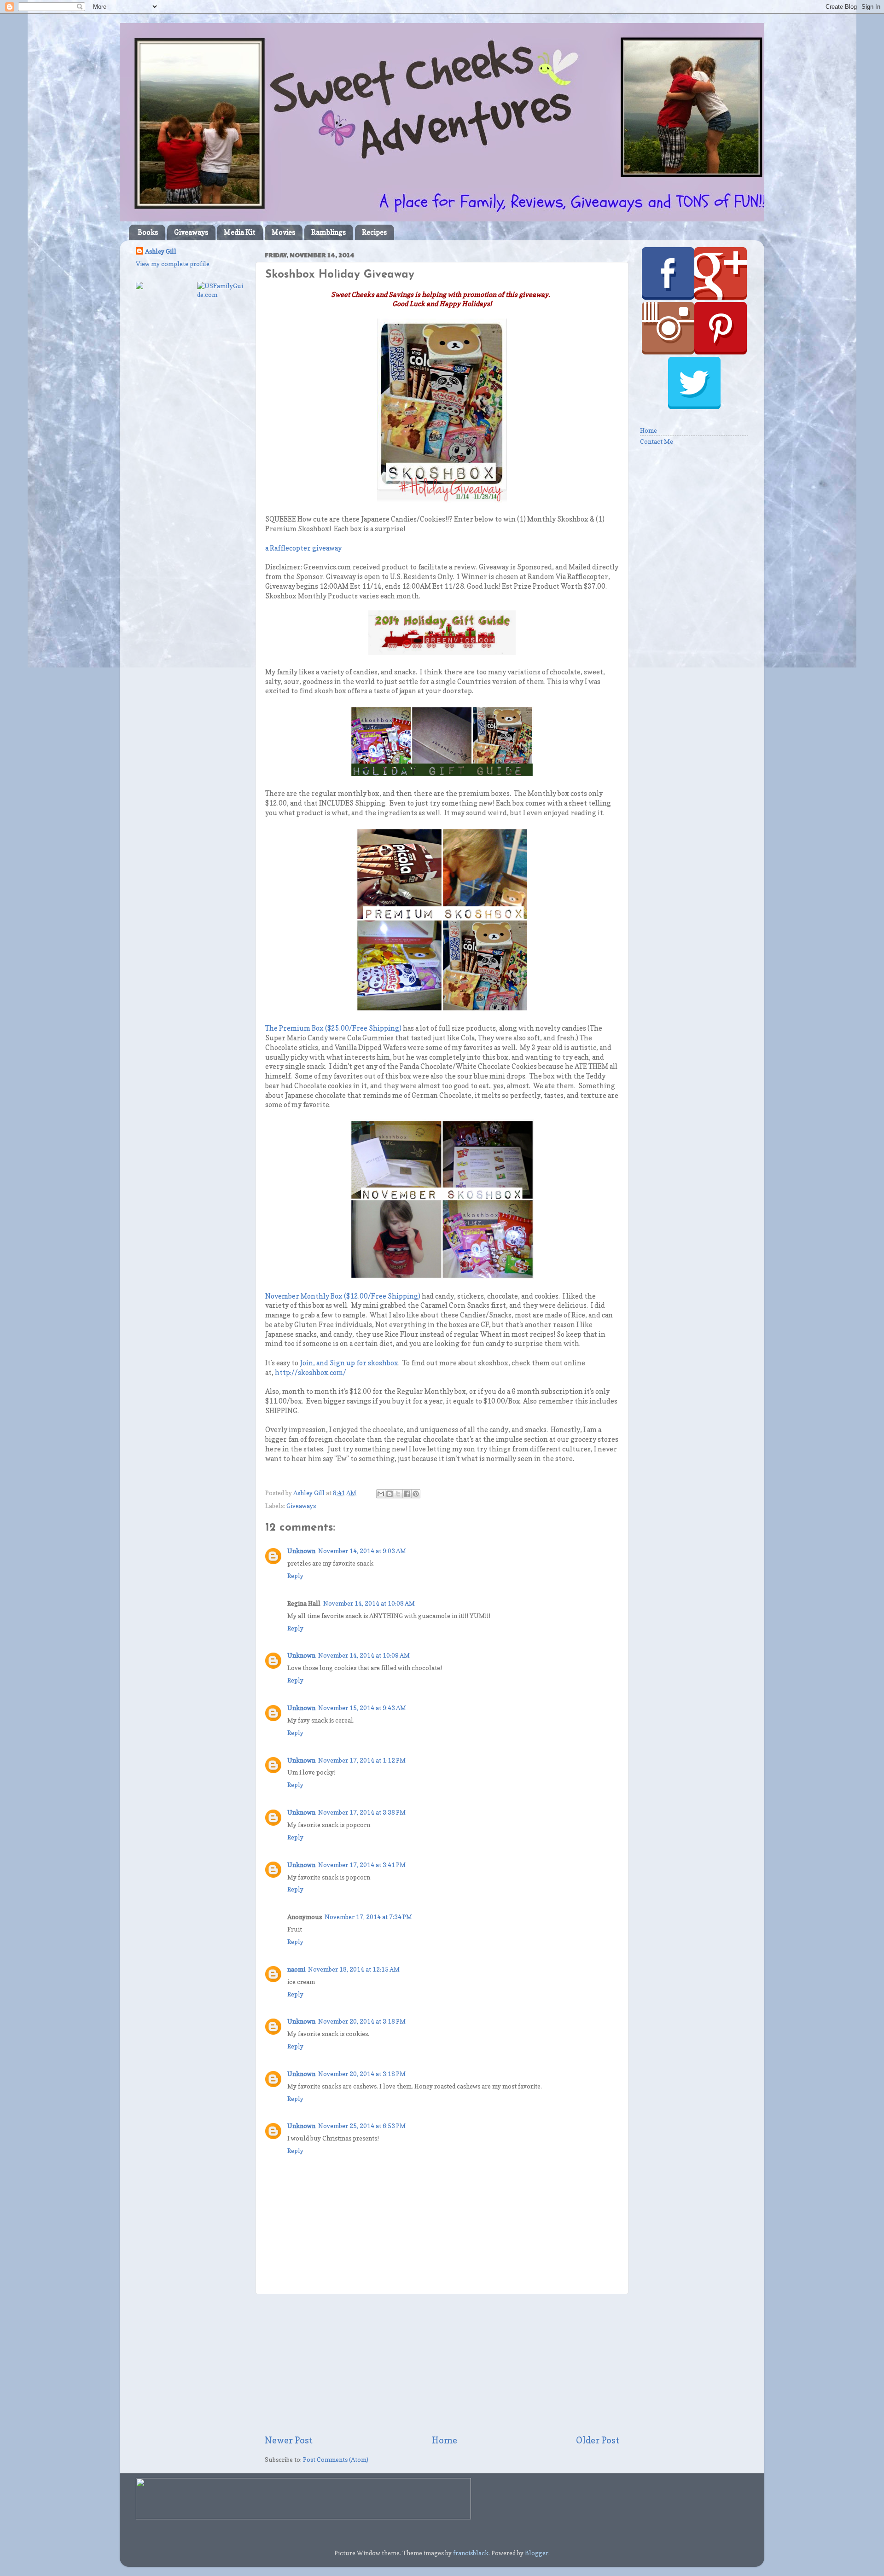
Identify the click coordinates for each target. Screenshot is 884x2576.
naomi (296, 1969)
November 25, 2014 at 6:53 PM (362, 2126)
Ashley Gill (161, 251)
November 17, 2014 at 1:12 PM (362, 1760)
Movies (283, 232)
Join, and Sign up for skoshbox (349, 1363)
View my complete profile (173, 264)
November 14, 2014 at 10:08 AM (369, 1603)
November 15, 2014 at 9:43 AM (362, 1708)
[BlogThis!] (390, 1494)
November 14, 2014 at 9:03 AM (362, 1551)
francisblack (471, 2553)
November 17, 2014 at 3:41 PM (362, 1865)
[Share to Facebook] (407, 1494)
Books (148, 232)
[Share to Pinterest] (416, 1494)
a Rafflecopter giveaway (303, 548)
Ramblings (329, 232)
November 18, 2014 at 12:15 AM (354, 1969)
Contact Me (657, 441)
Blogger (537, 2553)
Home (445, 2440)
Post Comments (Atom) (336, 2460)
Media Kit (240, 232)
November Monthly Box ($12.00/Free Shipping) (343, 1296)
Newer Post (289, 2440)
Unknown (301, 1551)
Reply (295, 1576)
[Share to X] (398, 1494)
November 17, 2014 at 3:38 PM (362, 1812)
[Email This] (381, 1494)
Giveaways (191, 232)
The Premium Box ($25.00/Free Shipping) (333, 1028)
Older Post (598, 2440)
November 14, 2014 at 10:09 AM (364, 1655)
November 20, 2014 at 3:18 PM (362, 2021)
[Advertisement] (442, 2364)
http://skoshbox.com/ (311, 1373)
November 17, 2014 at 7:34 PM (368, 1917)
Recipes (374, 232)
